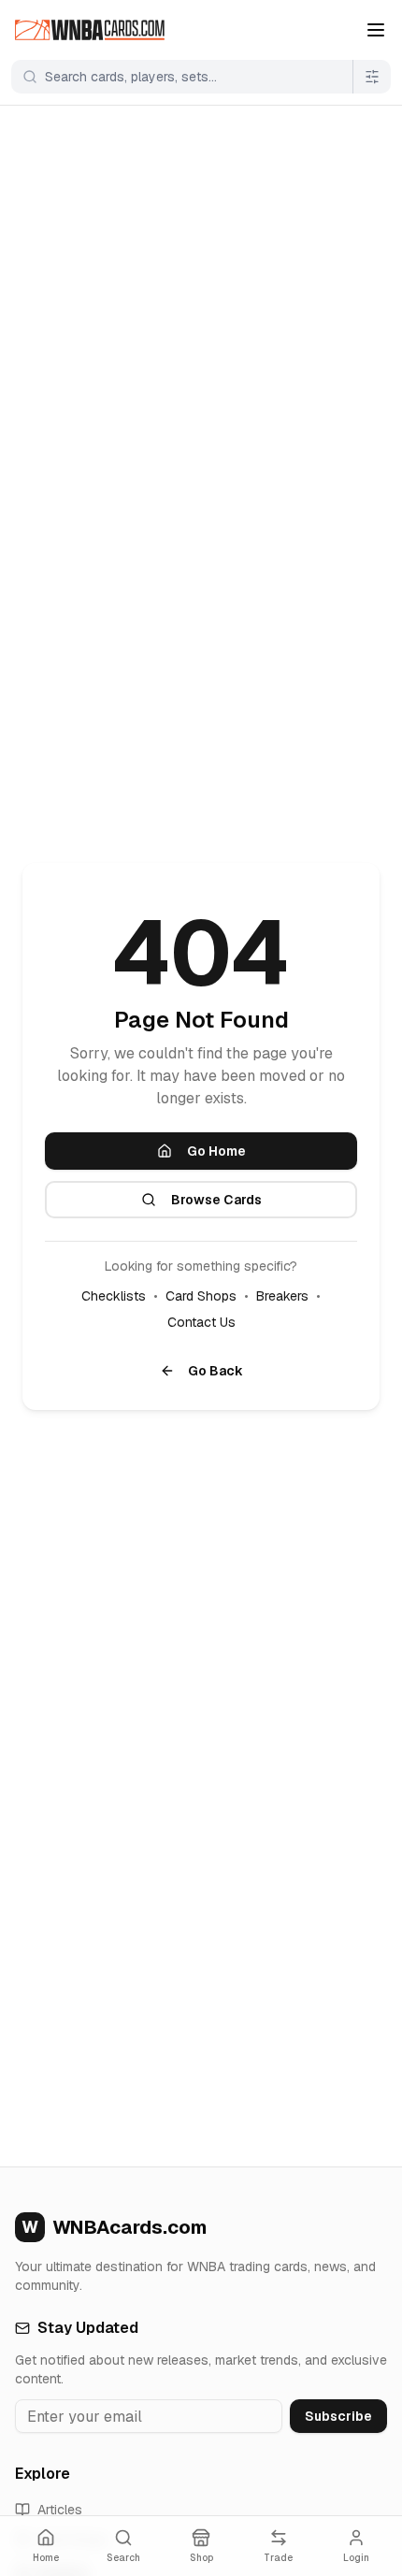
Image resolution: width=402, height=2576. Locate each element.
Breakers (282, 1296)
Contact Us (201, 1322)
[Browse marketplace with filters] (372, 77)
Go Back (215, 1371)
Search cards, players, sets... (131, 77)
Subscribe (338, 2416)
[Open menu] (376, 30)
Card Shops (201, 1296)
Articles (60, 2510)
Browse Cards (216, 1200)
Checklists (114, 1296)
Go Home (216, 1151)
